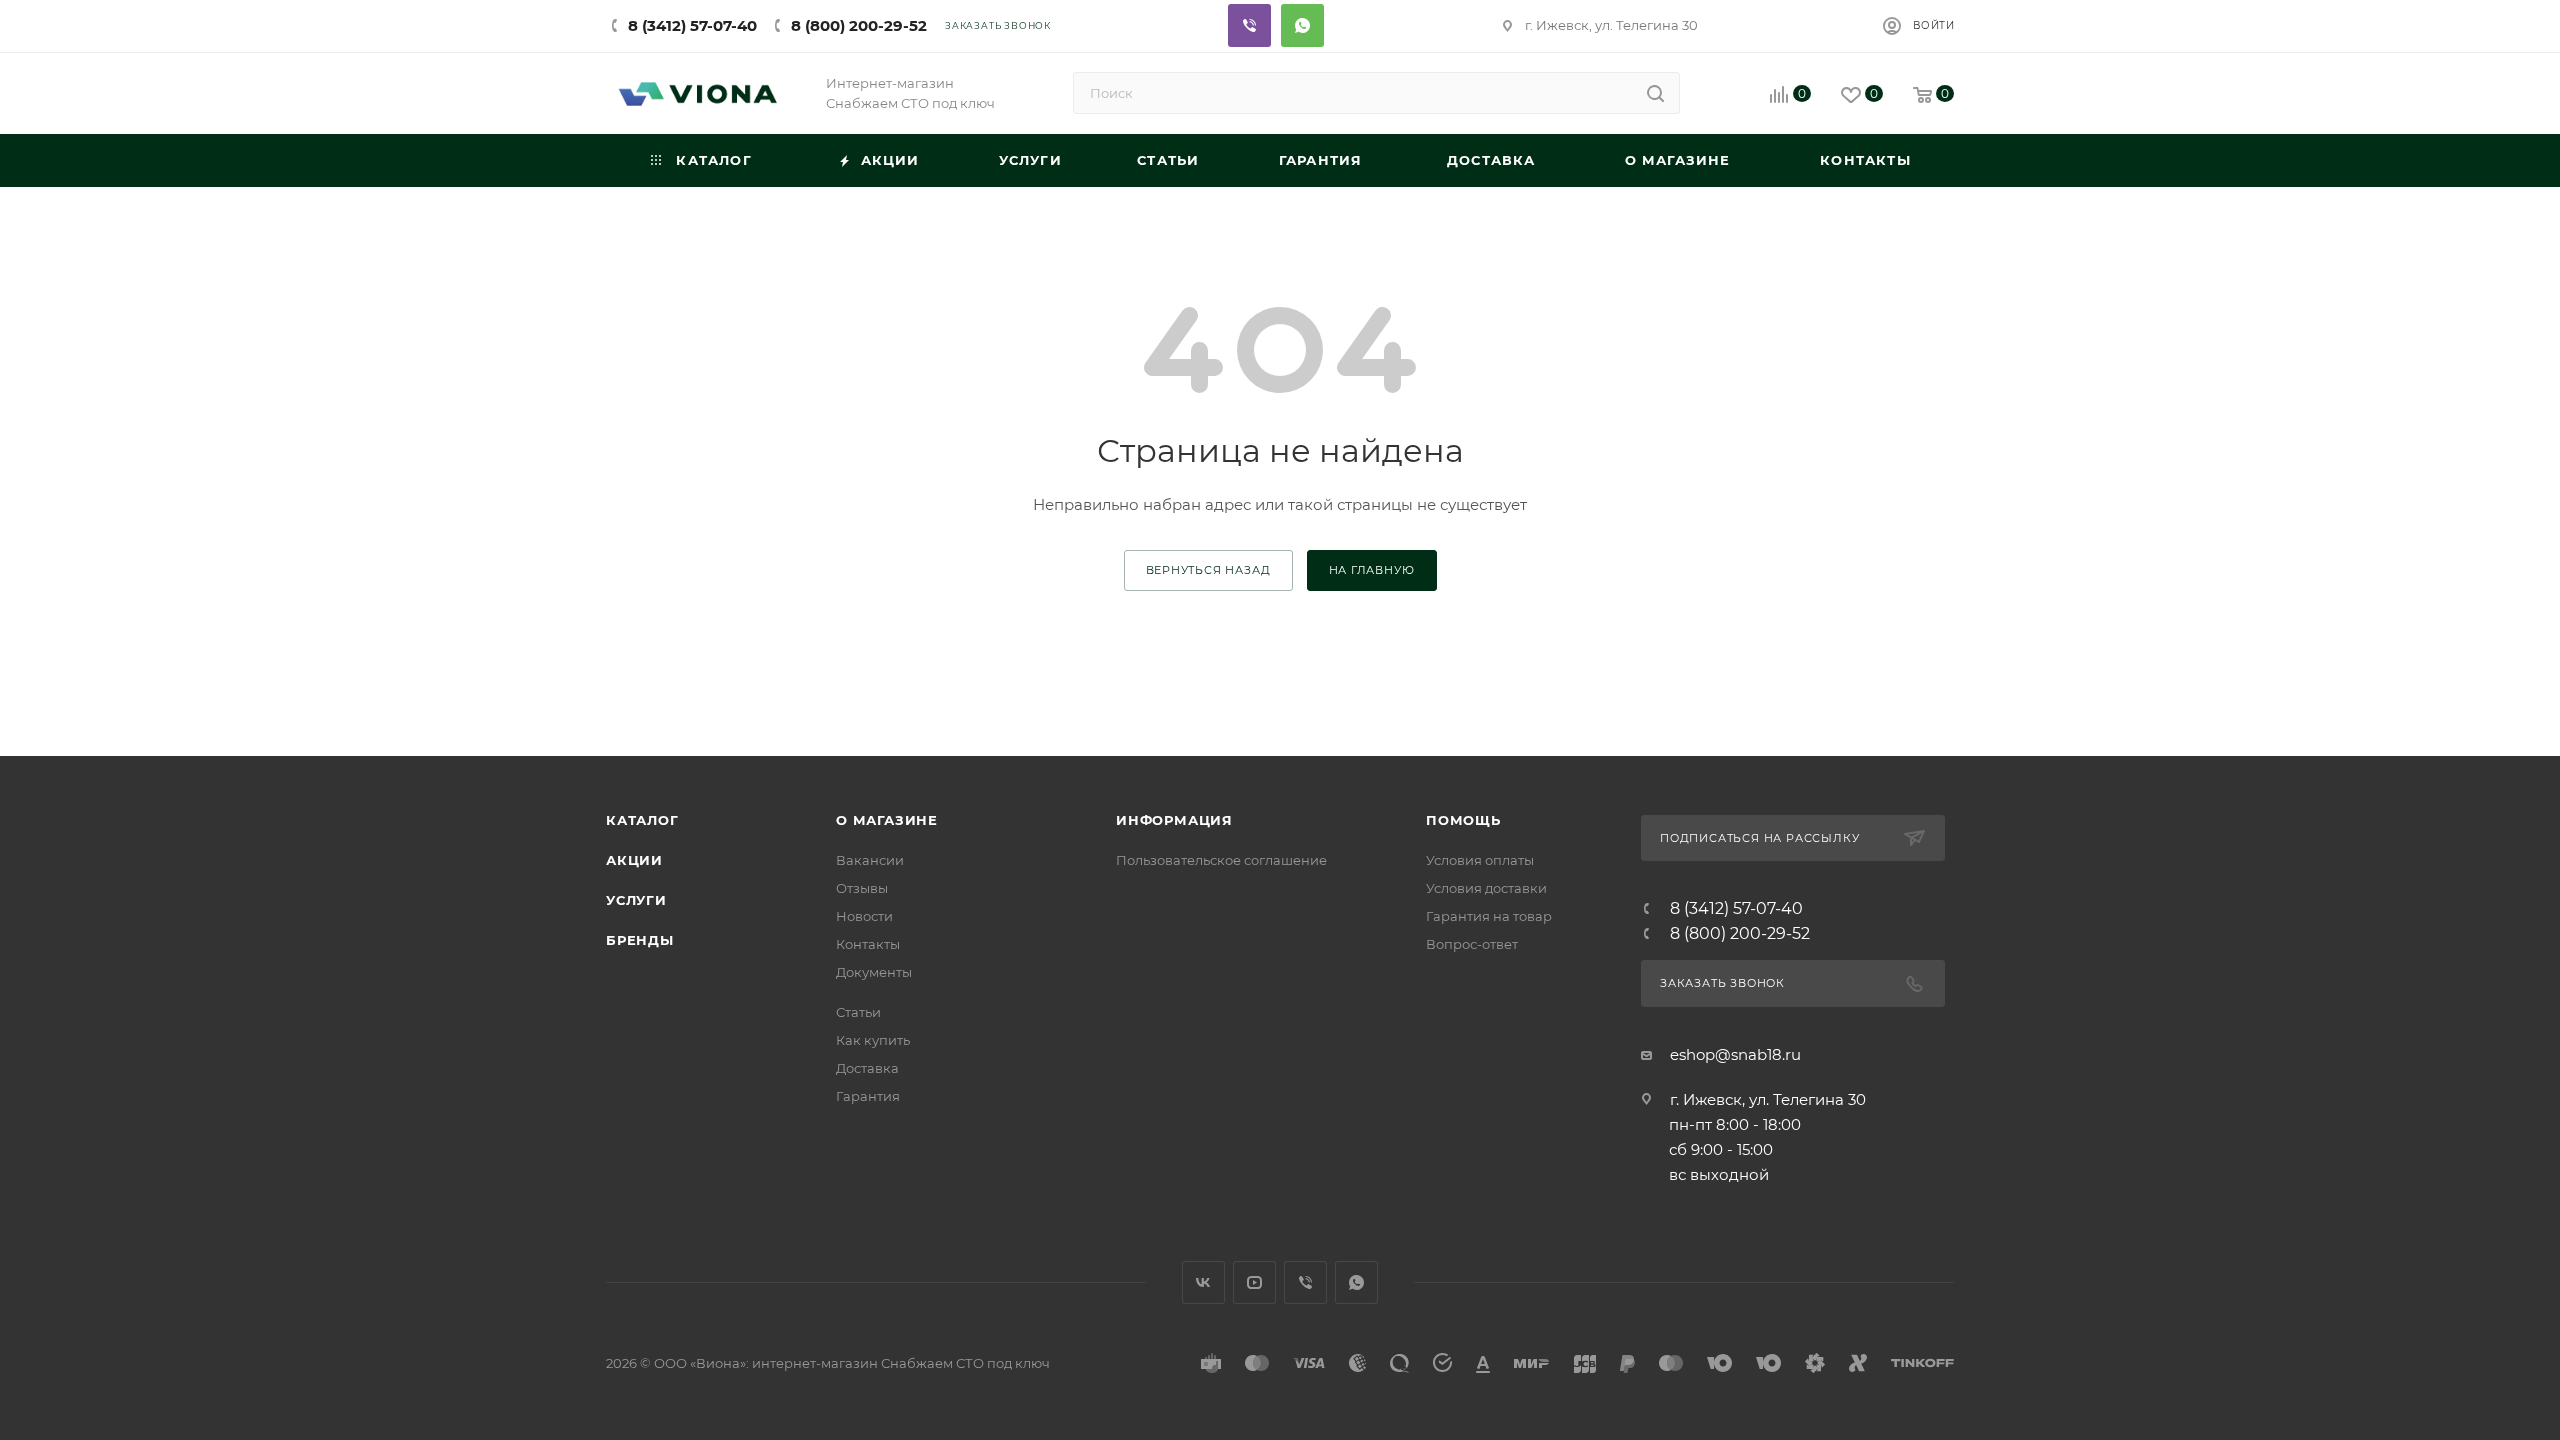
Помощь (1463, 820)
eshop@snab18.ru (1735, 1054)
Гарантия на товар (1489, 916)
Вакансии (870, 860)
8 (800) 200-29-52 (859, 25)
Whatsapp (1302, 25)
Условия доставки (1486, 888)
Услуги (636, 900)
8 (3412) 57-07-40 (692, 25)
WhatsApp (1356, 1282)
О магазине (887, 820)
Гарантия (868, 1096)
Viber (1249, 25)
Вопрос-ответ (1472, 944)
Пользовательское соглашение (1221, 860)
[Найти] (1655, 93)
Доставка (867, 1068)
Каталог (642, 820)
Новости (864, 916)
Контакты (868, 944)
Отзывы (862, 888)
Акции (634, 860)
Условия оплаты (1480, 860)
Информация (1174, 820)
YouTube (1254, 1282)
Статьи (858, 1012)
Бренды (640, 940)
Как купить (873, 1040)
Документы (874, 972)
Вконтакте (1203, 1282)
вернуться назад (1208, 570)
